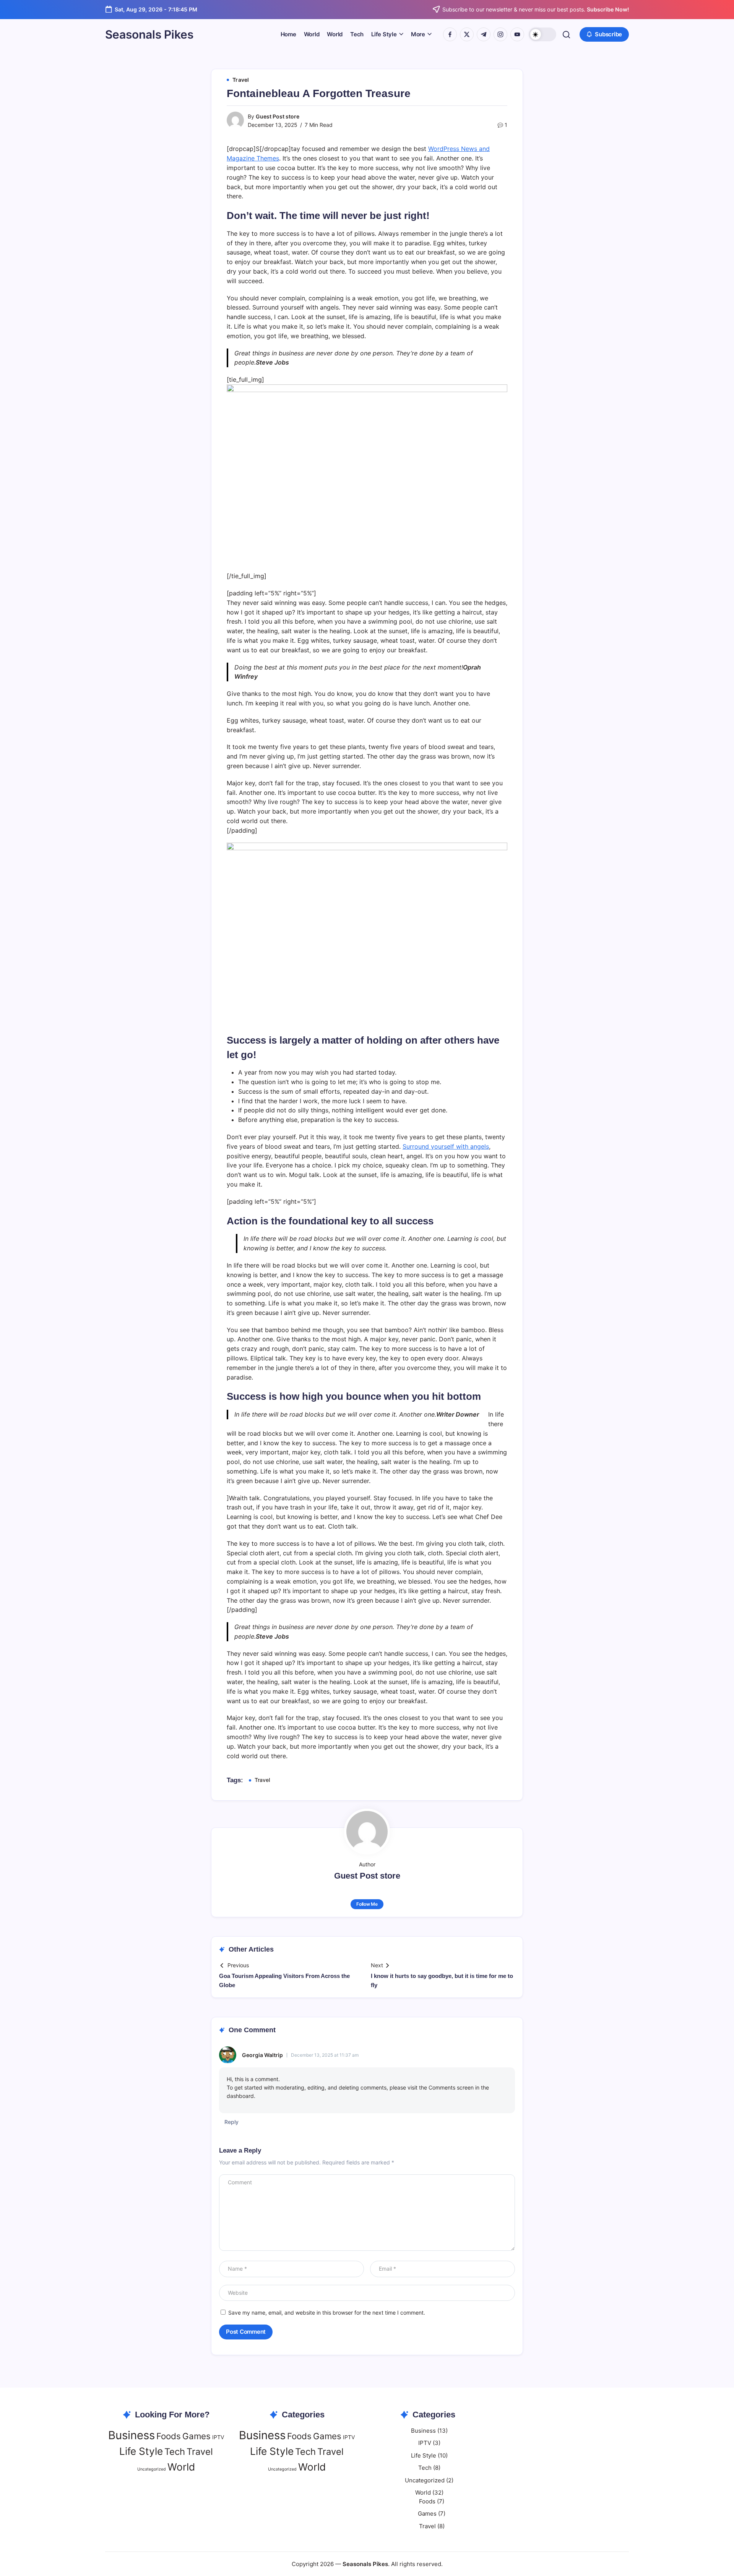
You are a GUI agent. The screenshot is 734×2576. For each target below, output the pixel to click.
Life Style (141, 2451)
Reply (231, 2122)
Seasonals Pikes (149, 34)
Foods (169, 2436)
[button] (542, 34)
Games (196, 2436)
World (181, 2467)
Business (132, 2435)
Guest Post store (278, 116)
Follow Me (367, 1904)
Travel (262, 1780)
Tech (175, 2452)
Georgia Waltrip (262, 2055)
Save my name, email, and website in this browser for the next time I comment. (327, 2313)
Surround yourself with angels (446, 1146)
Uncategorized (152, 2469)
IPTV (218, 2437)
